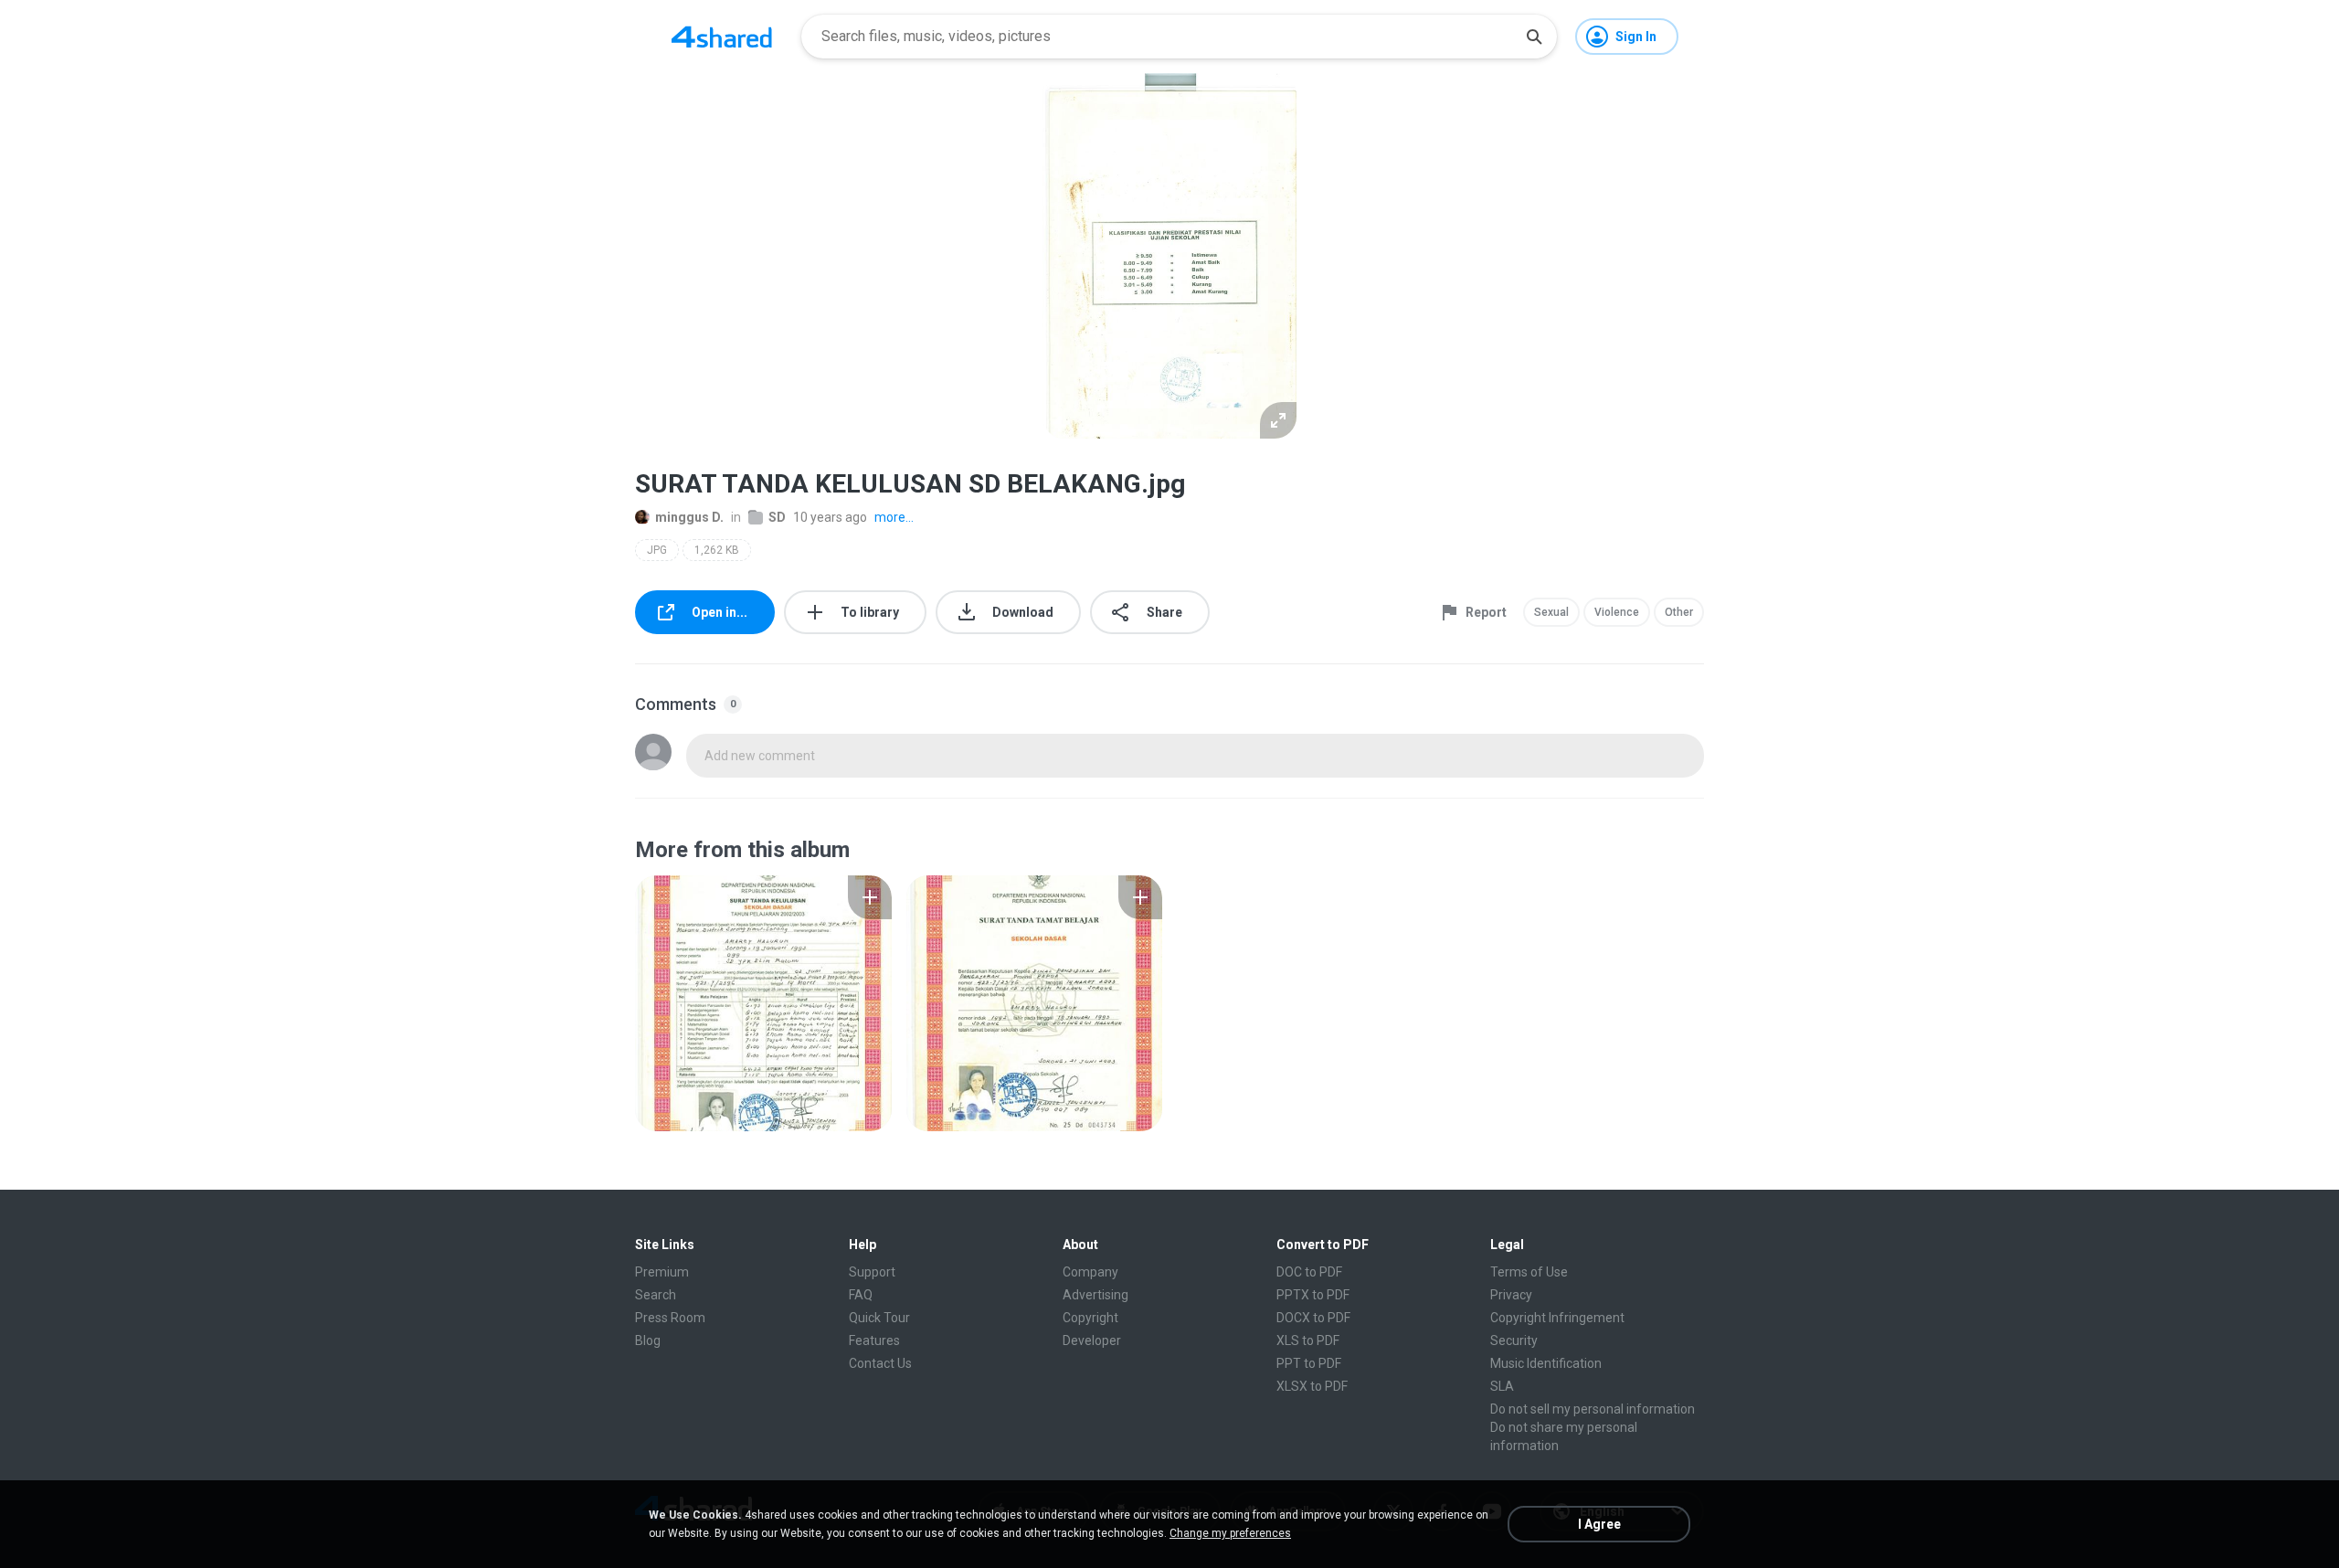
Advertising (1095, 1295)
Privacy (1511, 1295)
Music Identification (1546, 1363)
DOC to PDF (1309, 1272)
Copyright (1090, 1318)
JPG (657, 550)
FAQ (861, 1295)
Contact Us (880, 1363)
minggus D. (689, 517)
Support (872, 1272)
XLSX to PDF (1312, 1386)
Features (874, 1340)
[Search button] (1534, 37)
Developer (1092, 1340)
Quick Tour (879, 1318)
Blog (648, 1340)
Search (656, 1295)
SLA (1502, 1386)
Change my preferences (1230, 1533)
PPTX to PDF (1313, 1295)
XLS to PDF (1308, 1340)
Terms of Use (1529, 1272)
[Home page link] (722, 37)
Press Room (670, 1318)
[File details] (763, 1003)
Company (1090, 1272)
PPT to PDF (1309, 1363)
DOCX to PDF (1313, 1318)
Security (1514, 1340)
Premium (662, 1272)
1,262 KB (717, 550)
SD (777, 517)
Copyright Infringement (1557, 1318)
